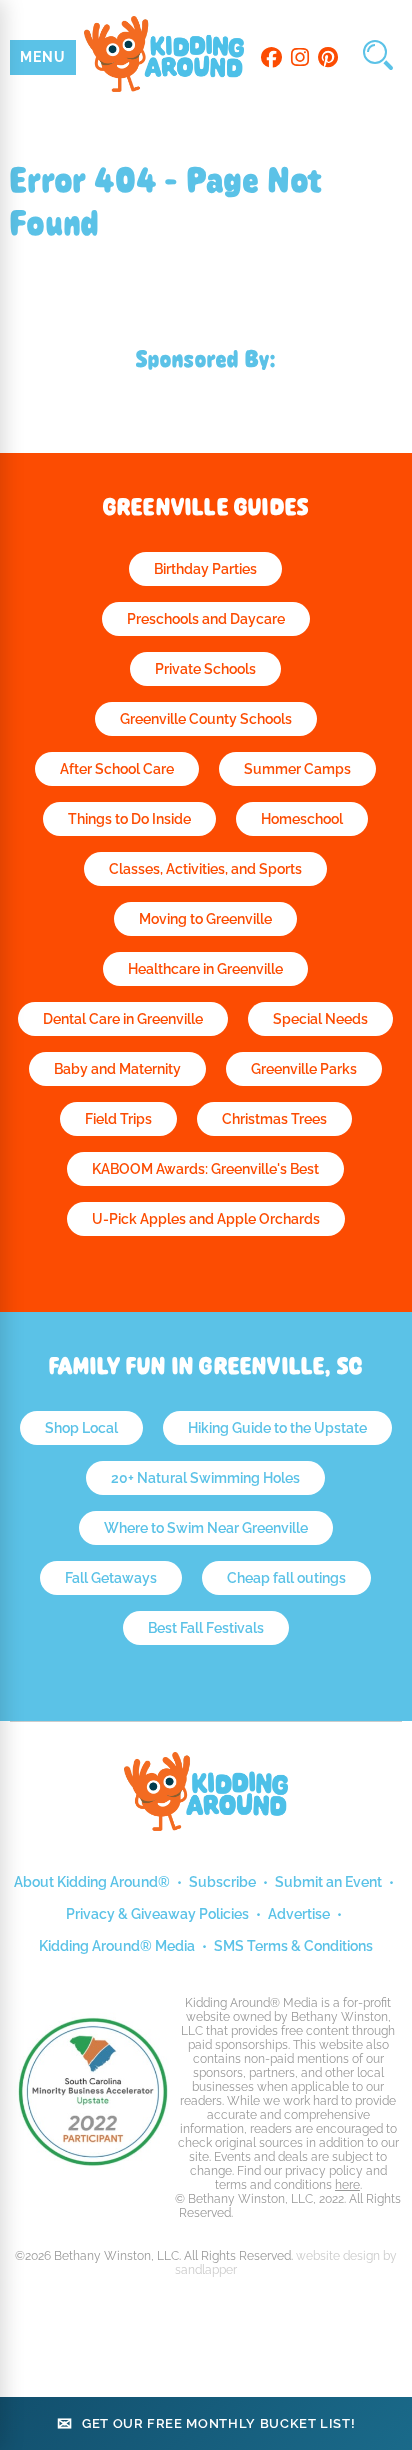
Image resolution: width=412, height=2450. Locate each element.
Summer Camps (297, 769)
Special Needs (320, 1019)
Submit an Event (328, 1882)
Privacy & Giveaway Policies (157, 1914)
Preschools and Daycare (206, 619)
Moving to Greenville (205, 919)
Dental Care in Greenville (123, 1019)
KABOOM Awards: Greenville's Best (205, 1169)
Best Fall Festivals (206, 1628)
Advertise (299, 1914)
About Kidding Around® (92, 1882)
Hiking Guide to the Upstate (277, 1428)
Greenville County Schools (206, 719)
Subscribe (222, 1882)
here (347, 2185)
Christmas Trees (274, 1119)
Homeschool (302, 819)
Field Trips (118, 1119)
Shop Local (81, 1428)
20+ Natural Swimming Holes (205, 1478)
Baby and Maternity (117, 1069)
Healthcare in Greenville (205, 969)
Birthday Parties (205, 569)
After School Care (117, 769)
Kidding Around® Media (117, 1946)
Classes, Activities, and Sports (205, 869)
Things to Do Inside (129, 819)
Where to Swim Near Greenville (206, 1528)
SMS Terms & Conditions (293, 1946)
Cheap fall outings (286, 1578)
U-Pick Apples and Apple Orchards (206, 1219)
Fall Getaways (111, 1578)
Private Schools (205, 669)
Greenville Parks (304, 1069)
